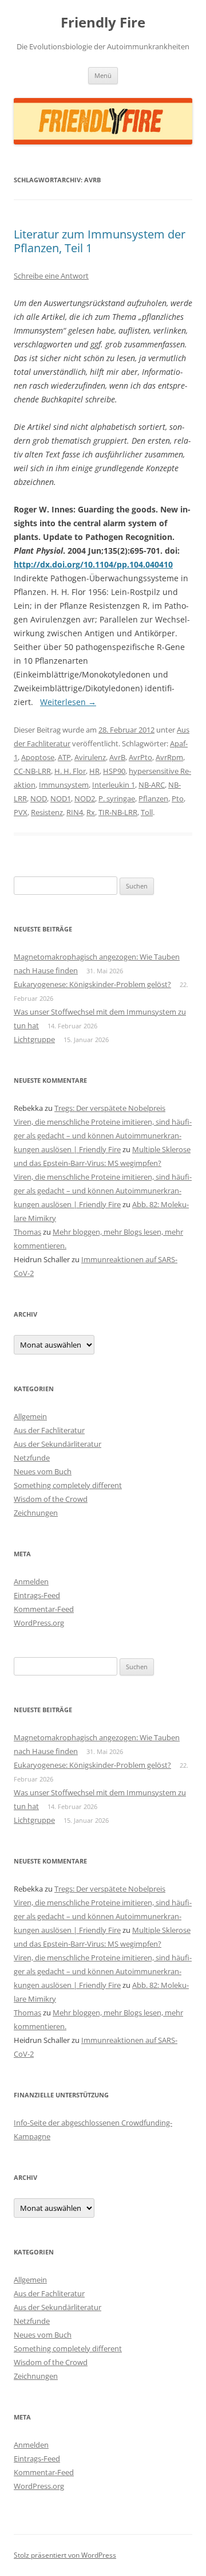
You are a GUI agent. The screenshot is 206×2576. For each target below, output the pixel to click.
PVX (21, 812)
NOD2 (85, 798)
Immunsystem (64, 785)
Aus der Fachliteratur (49, 1430)
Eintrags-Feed (37, 1595)
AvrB (117, 757)
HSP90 (114, 771)
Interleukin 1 (114, 785)
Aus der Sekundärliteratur (58, 1444)
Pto (178, 798)
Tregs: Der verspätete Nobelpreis (110, 1108)
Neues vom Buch (43, 1471)
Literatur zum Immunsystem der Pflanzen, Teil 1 (100, 241)
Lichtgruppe (34, 1039)
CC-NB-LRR (32, 771)
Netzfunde (32, 1458)
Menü (103, 75)
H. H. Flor (70, 771)
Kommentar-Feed (44, 1609)
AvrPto (140, 757)
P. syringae (117, 798)
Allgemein (30, 1416)
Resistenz (47, 812)
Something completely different (68, 1485)
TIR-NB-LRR (118, 812)
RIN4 (75, 812)
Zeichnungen (36, 1513)
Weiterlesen (68, 702)
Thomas (27, 1232)
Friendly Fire (103, 23)
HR (94, 771)
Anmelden (31, 1581)
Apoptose (38, 757)
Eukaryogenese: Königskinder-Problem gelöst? (92, 984)
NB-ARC (152, 785)
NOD (39, 798)
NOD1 (61, 798)
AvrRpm (169, 757)
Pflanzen (153, 798)
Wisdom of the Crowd (51, 1499)
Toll (147, 812)
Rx (91, 812)
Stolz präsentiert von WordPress (65, 2555)
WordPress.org (39, 1623)
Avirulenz (90, 757)
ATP (64, 757)
